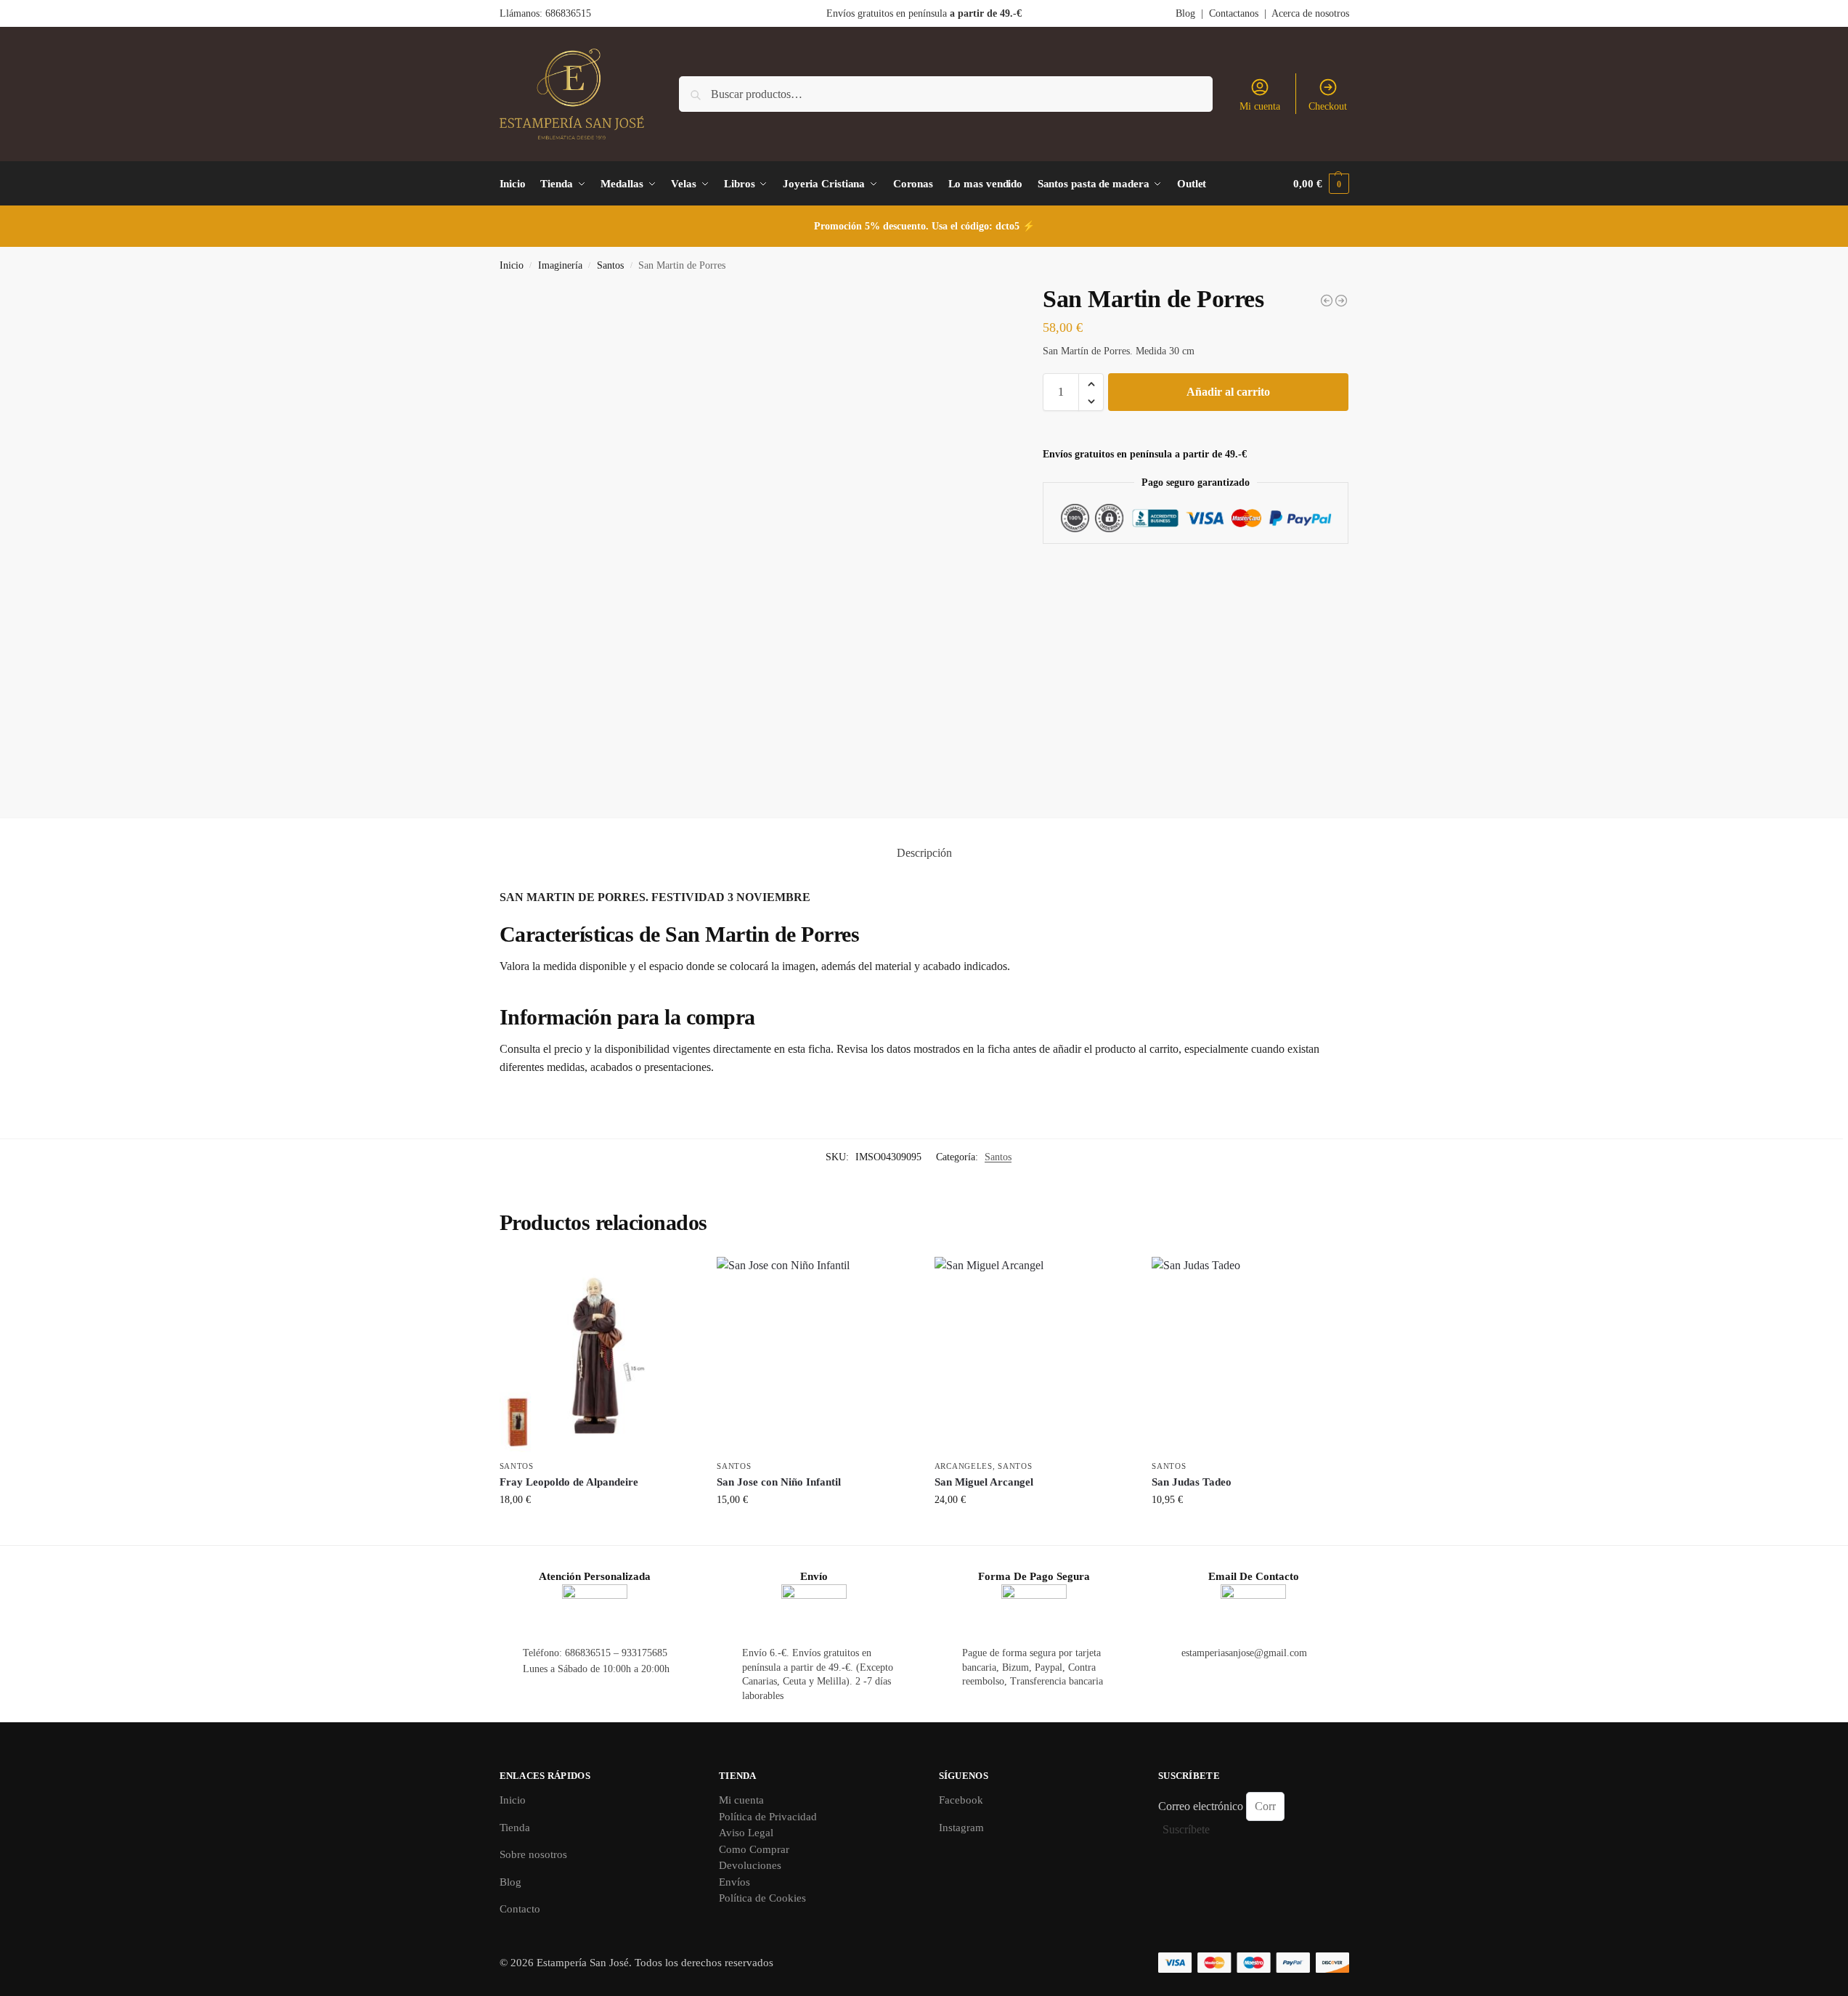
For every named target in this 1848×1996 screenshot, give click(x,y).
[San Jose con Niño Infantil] (815, 1355)
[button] (1321, 184)
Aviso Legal (746, 1833)
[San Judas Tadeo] (1250, 1355)
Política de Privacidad (768, 1817)
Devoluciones (750, 1865)
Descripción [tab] (924, 853)
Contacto (520, 1909)
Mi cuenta (1260, 106)
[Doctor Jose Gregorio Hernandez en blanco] (1341, 301)
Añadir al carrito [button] (597, 1530)
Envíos (734, 1882)
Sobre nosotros (533, 1854)
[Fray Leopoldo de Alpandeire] (598, 1355)
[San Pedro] (1327, 301)
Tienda (515, 1828)
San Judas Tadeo (1192, 1482)
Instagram (961, 1828)
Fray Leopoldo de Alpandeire (569, 1482)
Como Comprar (754, 1849)
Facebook (961, 1800)
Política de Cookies (762, 1898)
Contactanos (1234, 13)
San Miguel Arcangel (984, 1482)
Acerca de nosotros (1310, 13)
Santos (610, 265)
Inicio (512, 265)
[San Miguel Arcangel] (1033, 1355)
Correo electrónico (1202, 1806)
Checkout (1328, 106)
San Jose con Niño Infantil (779, 1482)
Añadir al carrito (1228, 392)
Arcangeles (964, 1466)
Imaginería (560, 265)
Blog (1185, 13)
